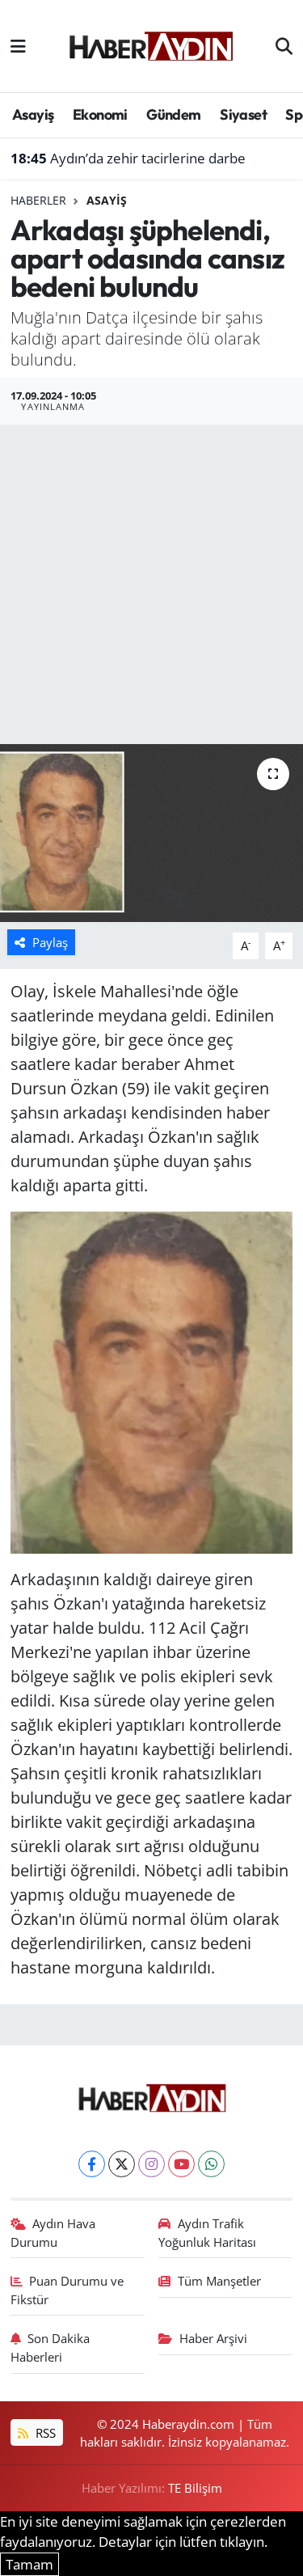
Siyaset (243, 114)
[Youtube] (181, 2164)
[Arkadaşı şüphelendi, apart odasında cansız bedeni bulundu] (151, 833)
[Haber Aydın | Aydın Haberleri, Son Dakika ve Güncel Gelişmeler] (151, 44)
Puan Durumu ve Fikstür (67, 2290)
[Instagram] (151, 2164)
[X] (122, 2164)
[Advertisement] (151, 584)
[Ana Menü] (18, 46)
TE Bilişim (195, 2488)
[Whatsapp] (211, 2164)
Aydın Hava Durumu (53, 2232)
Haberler (38, 200)
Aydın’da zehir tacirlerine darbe (128, 158)
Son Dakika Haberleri (50, 2347)
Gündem (173, 114)
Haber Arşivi (213, 2338)
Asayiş (33, 114)
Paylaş (50, 942)
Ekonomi (100, 114)
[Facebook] (92, 2164)
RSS (44, 2433)
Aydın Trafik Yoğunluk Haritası (207, 2232)
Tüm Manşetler (219, 2281)
